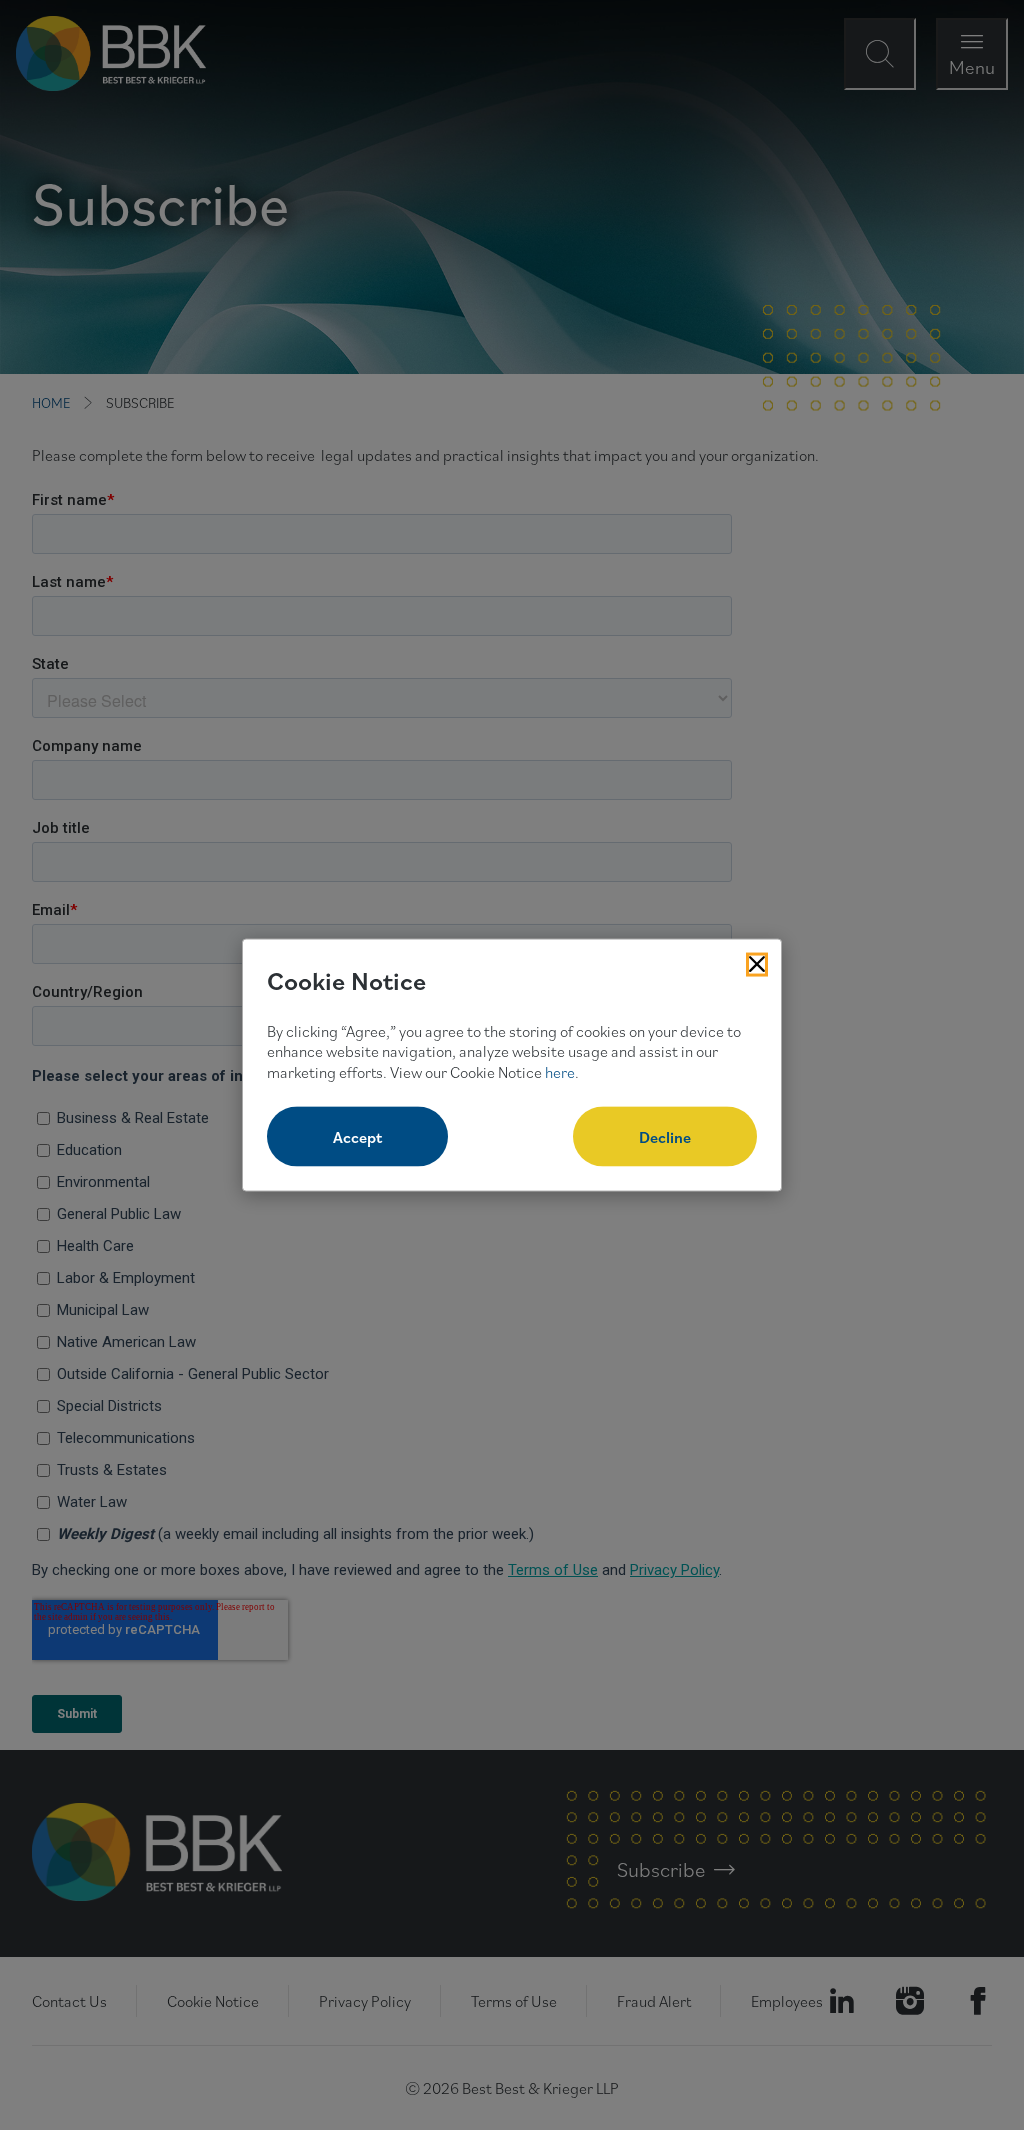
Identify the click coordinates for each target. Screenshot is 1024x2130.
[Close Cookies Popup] (757, 965)
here (560, 1072)
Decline (665, 1136)
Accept (357, 1136)
